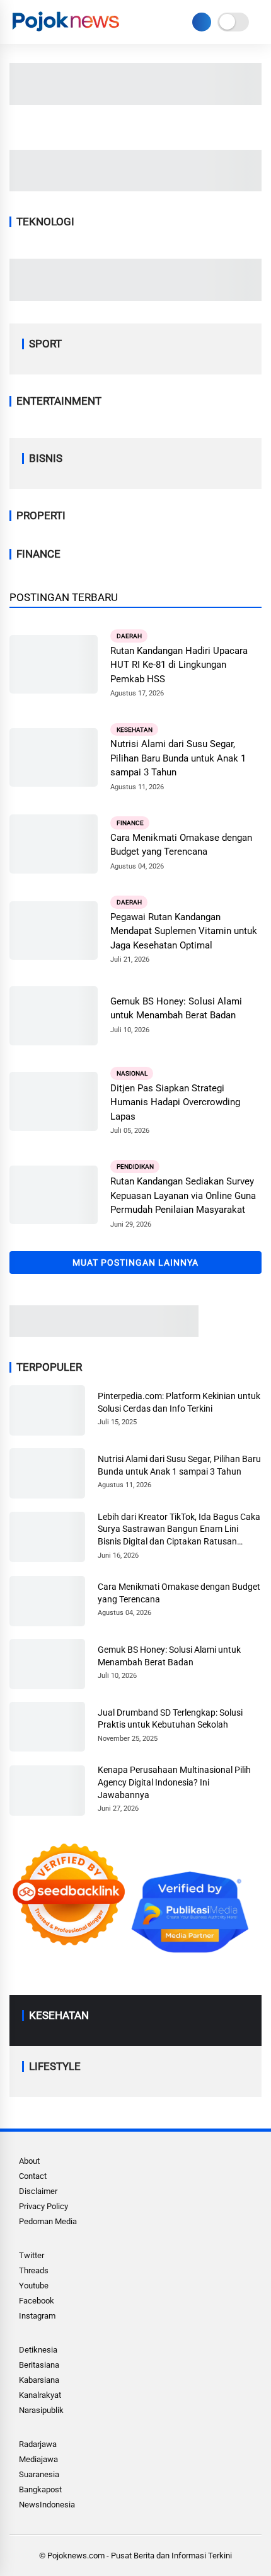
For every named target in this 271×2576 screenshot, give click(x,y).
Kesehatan (135, 729)
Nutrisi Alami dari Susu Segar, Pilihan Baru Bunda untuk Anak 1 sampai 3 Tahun (178, 758)
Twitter (32, 2255)
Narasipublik (41, 2410)
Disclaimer (38, 2191)
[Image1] (135, 188)
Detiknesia (38, 2350)
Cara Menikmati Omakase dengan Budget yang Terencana (181, 845)
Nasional (132, 1073)
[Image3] (104, 1333)
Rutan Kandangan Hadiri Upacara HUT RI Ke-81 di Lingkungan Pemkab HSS (179, 665)
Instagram (37, 2316)
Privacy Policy (43, 2206)
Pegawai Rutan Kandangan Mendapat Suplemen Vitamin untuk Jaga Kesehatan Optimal (184, 931)
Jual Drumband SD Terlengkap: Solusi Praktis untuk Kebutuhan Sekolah (170, 1719)
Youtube (34, 2286)
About (29, 2161)
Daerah (129, 636)
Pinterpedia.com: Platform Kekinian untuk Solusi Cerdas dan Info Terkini (179, 1402)
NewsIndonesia (47, 2505)
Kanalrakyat (40, 2395)
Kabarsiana (39, 2380)
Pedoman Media (48, 2221)
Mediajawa (38, 2459)
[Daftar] (202, 22)
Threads (34, 2270)
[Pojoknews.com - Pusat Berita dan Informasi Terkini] (67, 31)
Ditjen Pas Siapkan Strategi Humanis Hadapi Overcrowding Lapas (175, 1102)
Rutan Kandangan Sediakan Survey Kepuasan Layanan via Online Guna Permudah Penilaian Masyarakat (183, 1195)
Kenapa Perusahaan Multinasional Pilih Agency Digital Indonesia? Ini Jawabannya (174, 1782)
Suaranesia (39, 2474)
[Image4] (135, 297)
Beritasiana (39, 2365)
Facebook (37, 2301)
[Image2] (135, 101)
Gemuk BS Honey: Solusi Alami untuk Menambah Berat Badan (176, 1009)
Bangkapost (40, 2489)
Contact (33, 2176)
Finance (130, 823)
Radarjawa (38, 2444)
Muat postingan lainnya (135, 1263)
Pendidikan (135, 1167)
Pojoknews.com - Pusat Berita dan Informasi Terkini (140, 2556)
